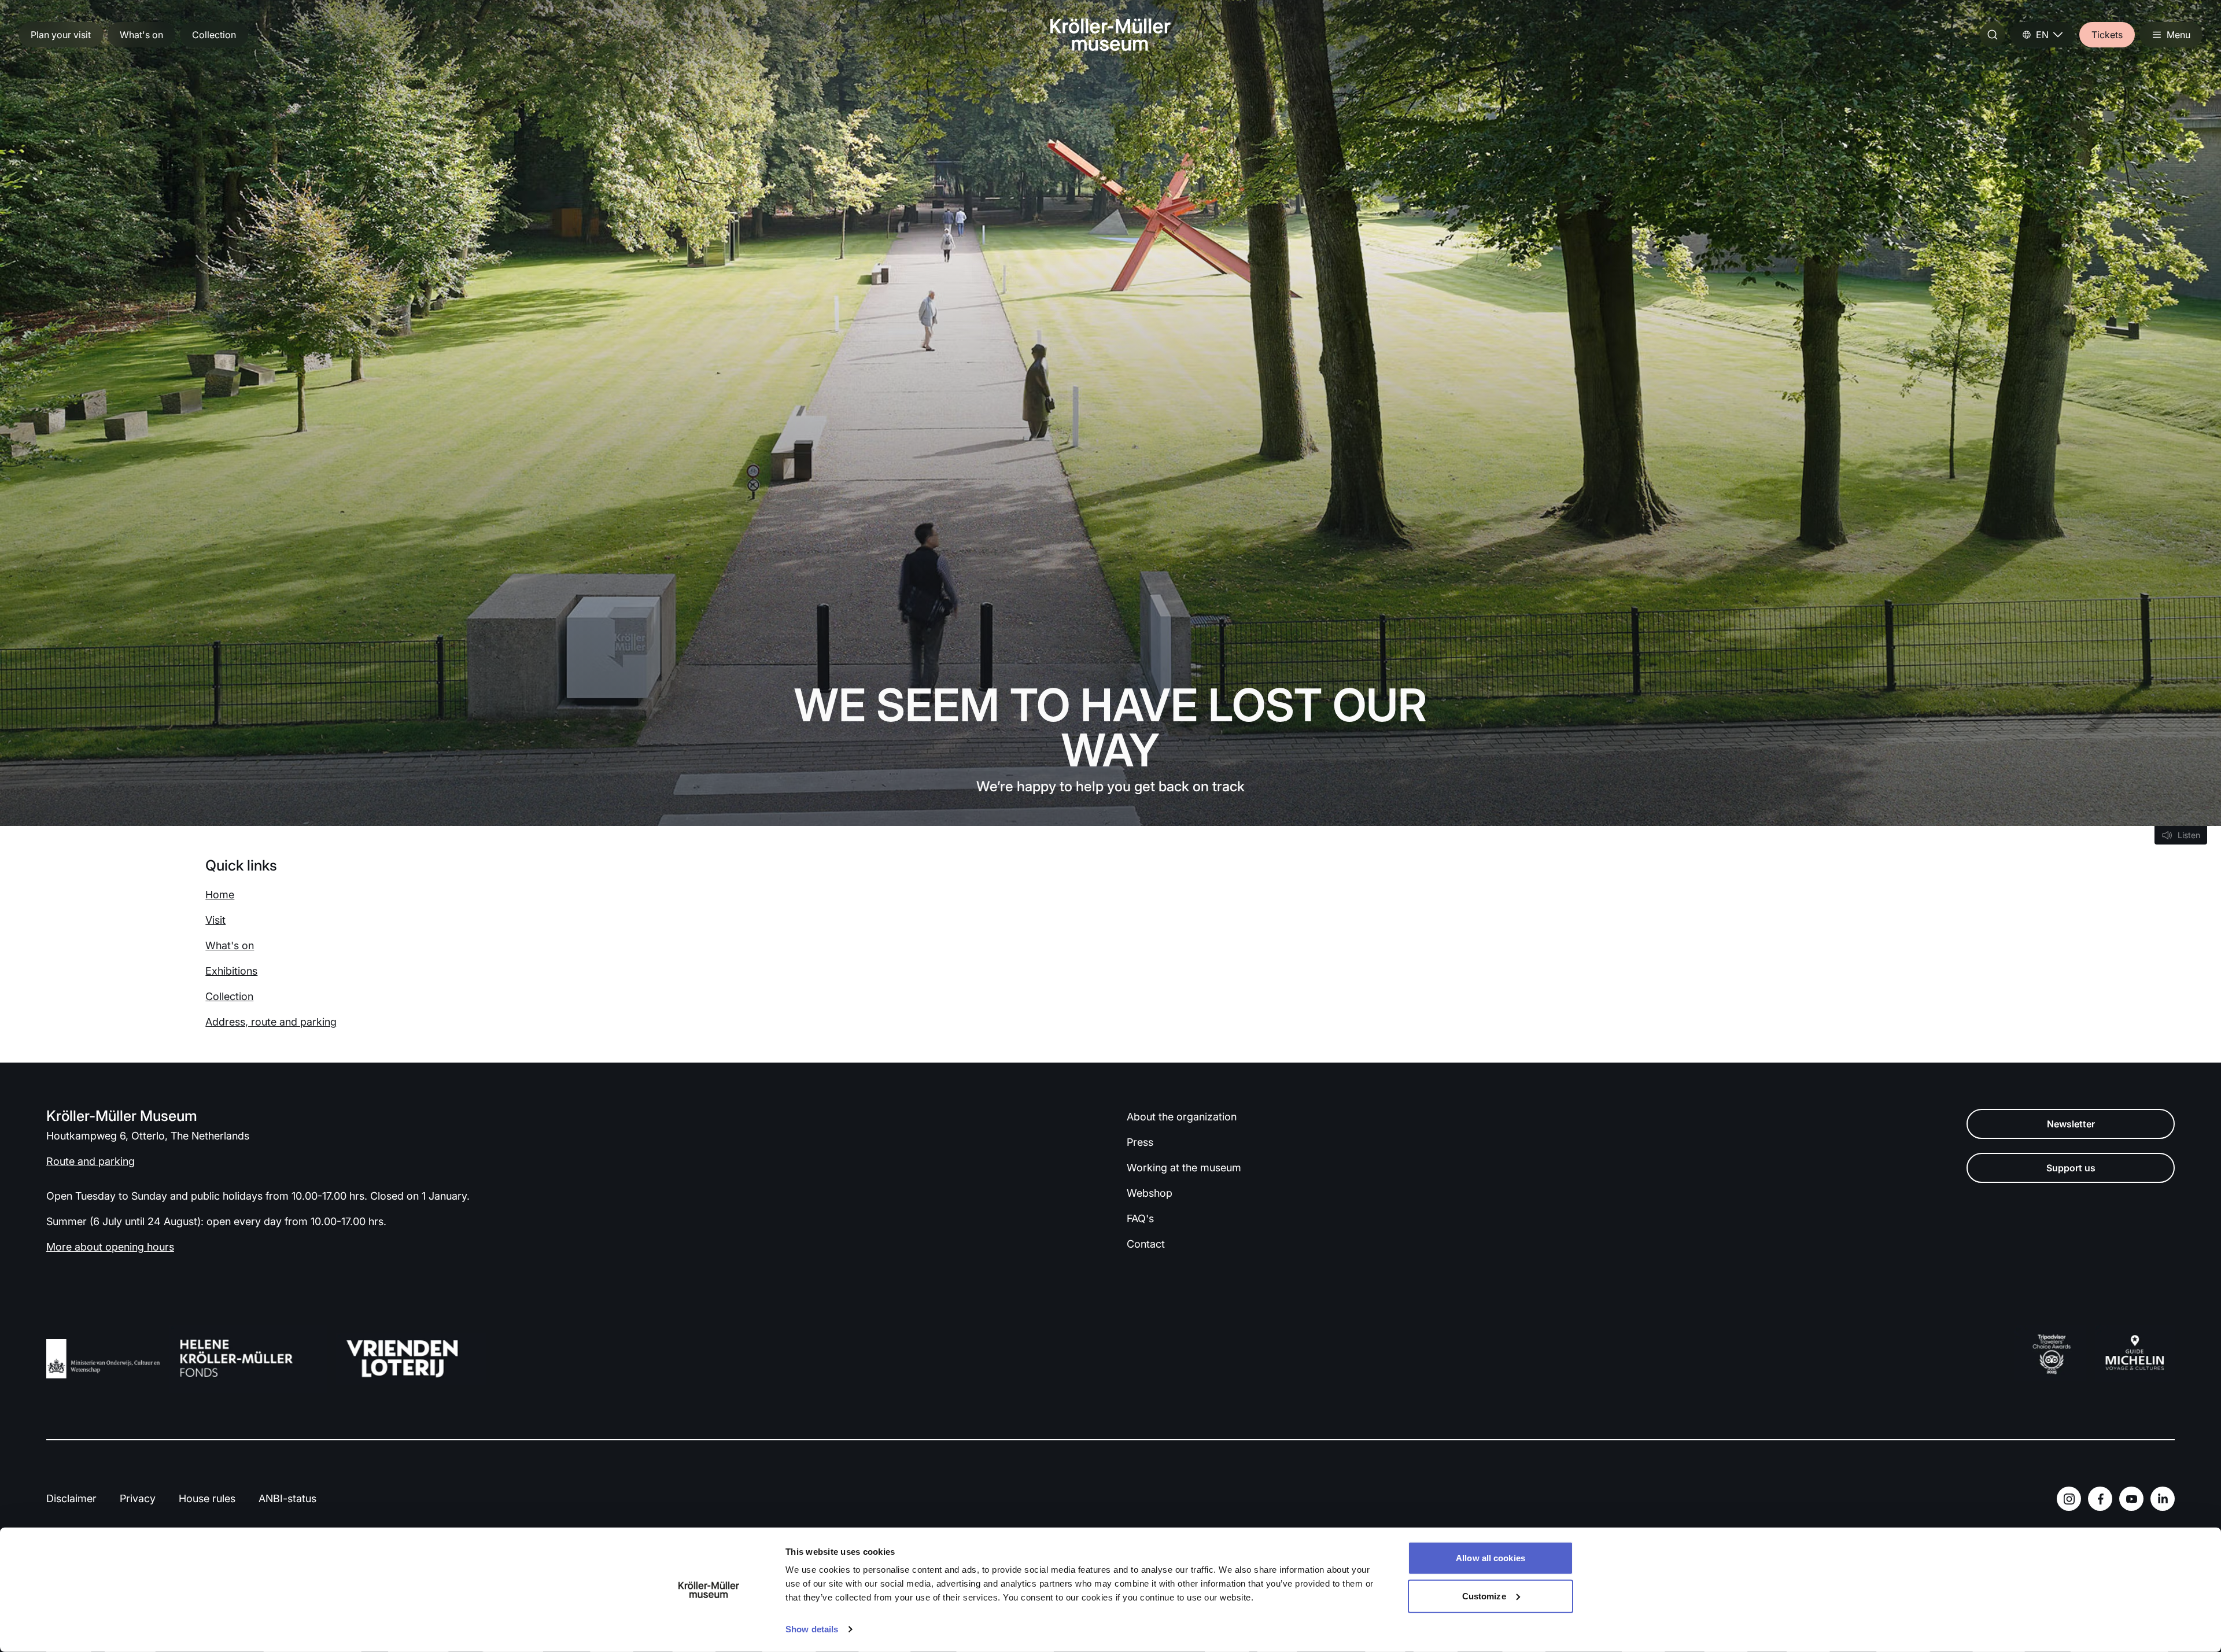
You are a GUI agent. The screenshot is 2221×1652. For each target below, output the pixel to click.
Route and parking (91, 1161)
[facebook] (2100, 1499)
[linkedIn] (2163, 1499)
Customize (1484, 1596)
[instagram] (2069, 1499)
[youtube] (2131, 1499)
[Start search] (1993, 35)
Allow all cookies (1490, 1558)
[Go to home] (1110, 35)
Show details (812, 1629)
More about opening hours (110, 1247)
